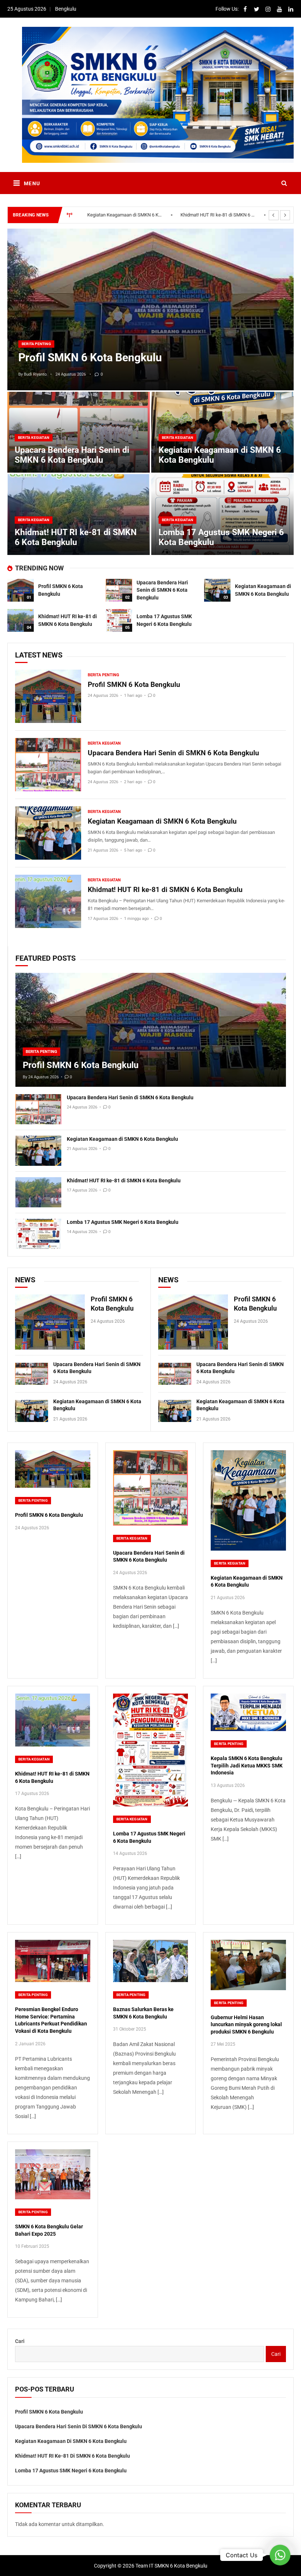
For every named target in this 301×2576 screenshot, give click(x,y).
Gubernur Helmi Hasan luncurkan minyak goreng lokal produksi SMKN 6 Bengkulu (246, 2025)
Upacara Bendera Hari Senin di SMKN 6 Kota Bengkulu (72, 455)
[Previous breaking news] (274, 215)
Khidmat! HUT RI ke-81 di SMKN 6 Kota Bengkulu (126, 215)
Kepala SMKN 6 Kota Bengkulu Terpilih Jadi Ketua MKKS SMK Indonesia (247, 1765)
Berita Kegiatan (34, 438)
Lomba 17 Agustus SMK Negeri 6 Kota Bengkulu (219, 215)
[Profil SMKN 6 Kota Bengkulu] (150, 309)
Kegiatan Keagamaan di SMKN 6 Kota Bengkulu (162, 821)
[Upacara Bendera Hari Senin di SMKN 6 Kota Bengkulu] (119, 590)
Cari (20, 2341)
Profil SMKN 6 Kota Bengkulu (90, 357)
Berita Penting (36, 344)
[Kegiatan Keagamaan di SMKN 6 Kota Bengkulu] (217, 590)
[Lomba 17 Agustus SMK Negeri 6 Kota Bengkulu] (119, 620)
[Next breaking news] (285, 215)
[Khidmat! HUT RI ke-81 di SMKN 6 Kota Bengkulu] (21, 620)
